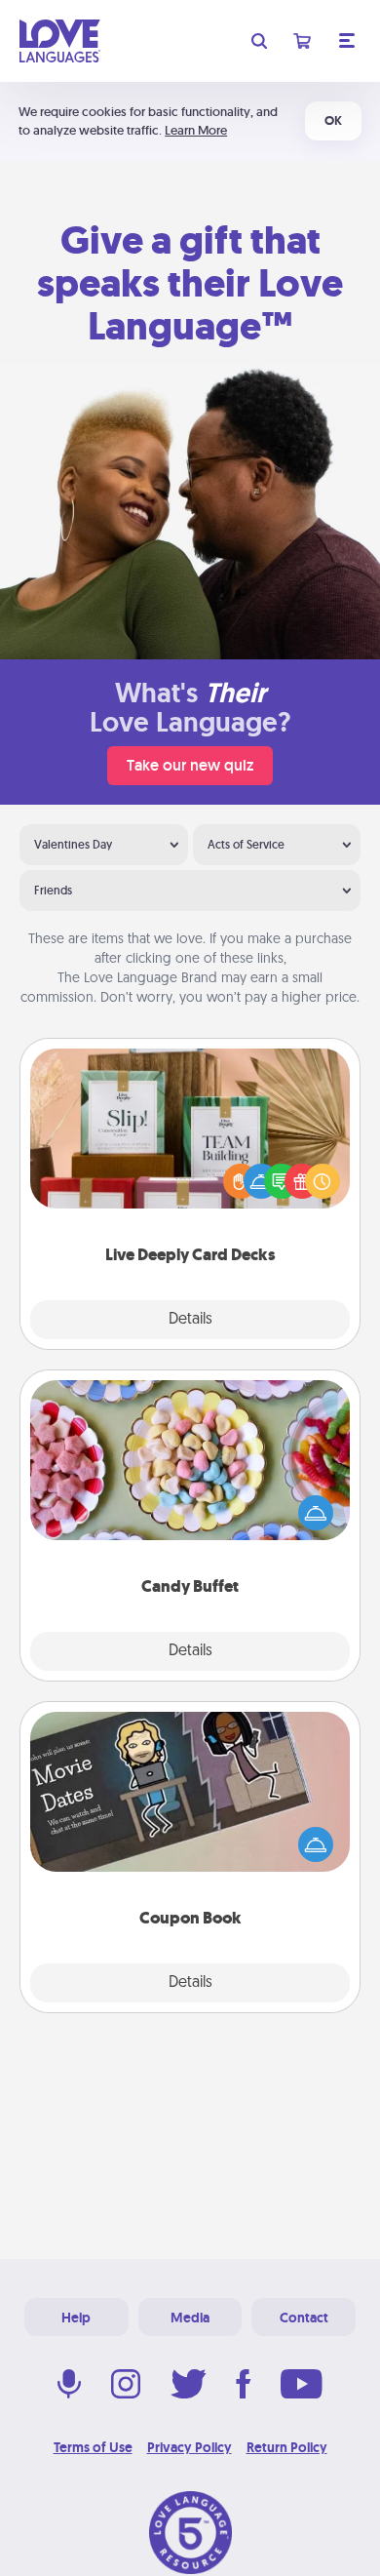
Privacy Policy (190, 2447)
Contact (304, 2318)
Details (190, 1320)
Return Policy (287, 2447)
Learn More (196, 130)
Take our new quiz (190, 765)
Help (76, 2318)
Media (190, 2318)
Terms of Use (93, 2447)
